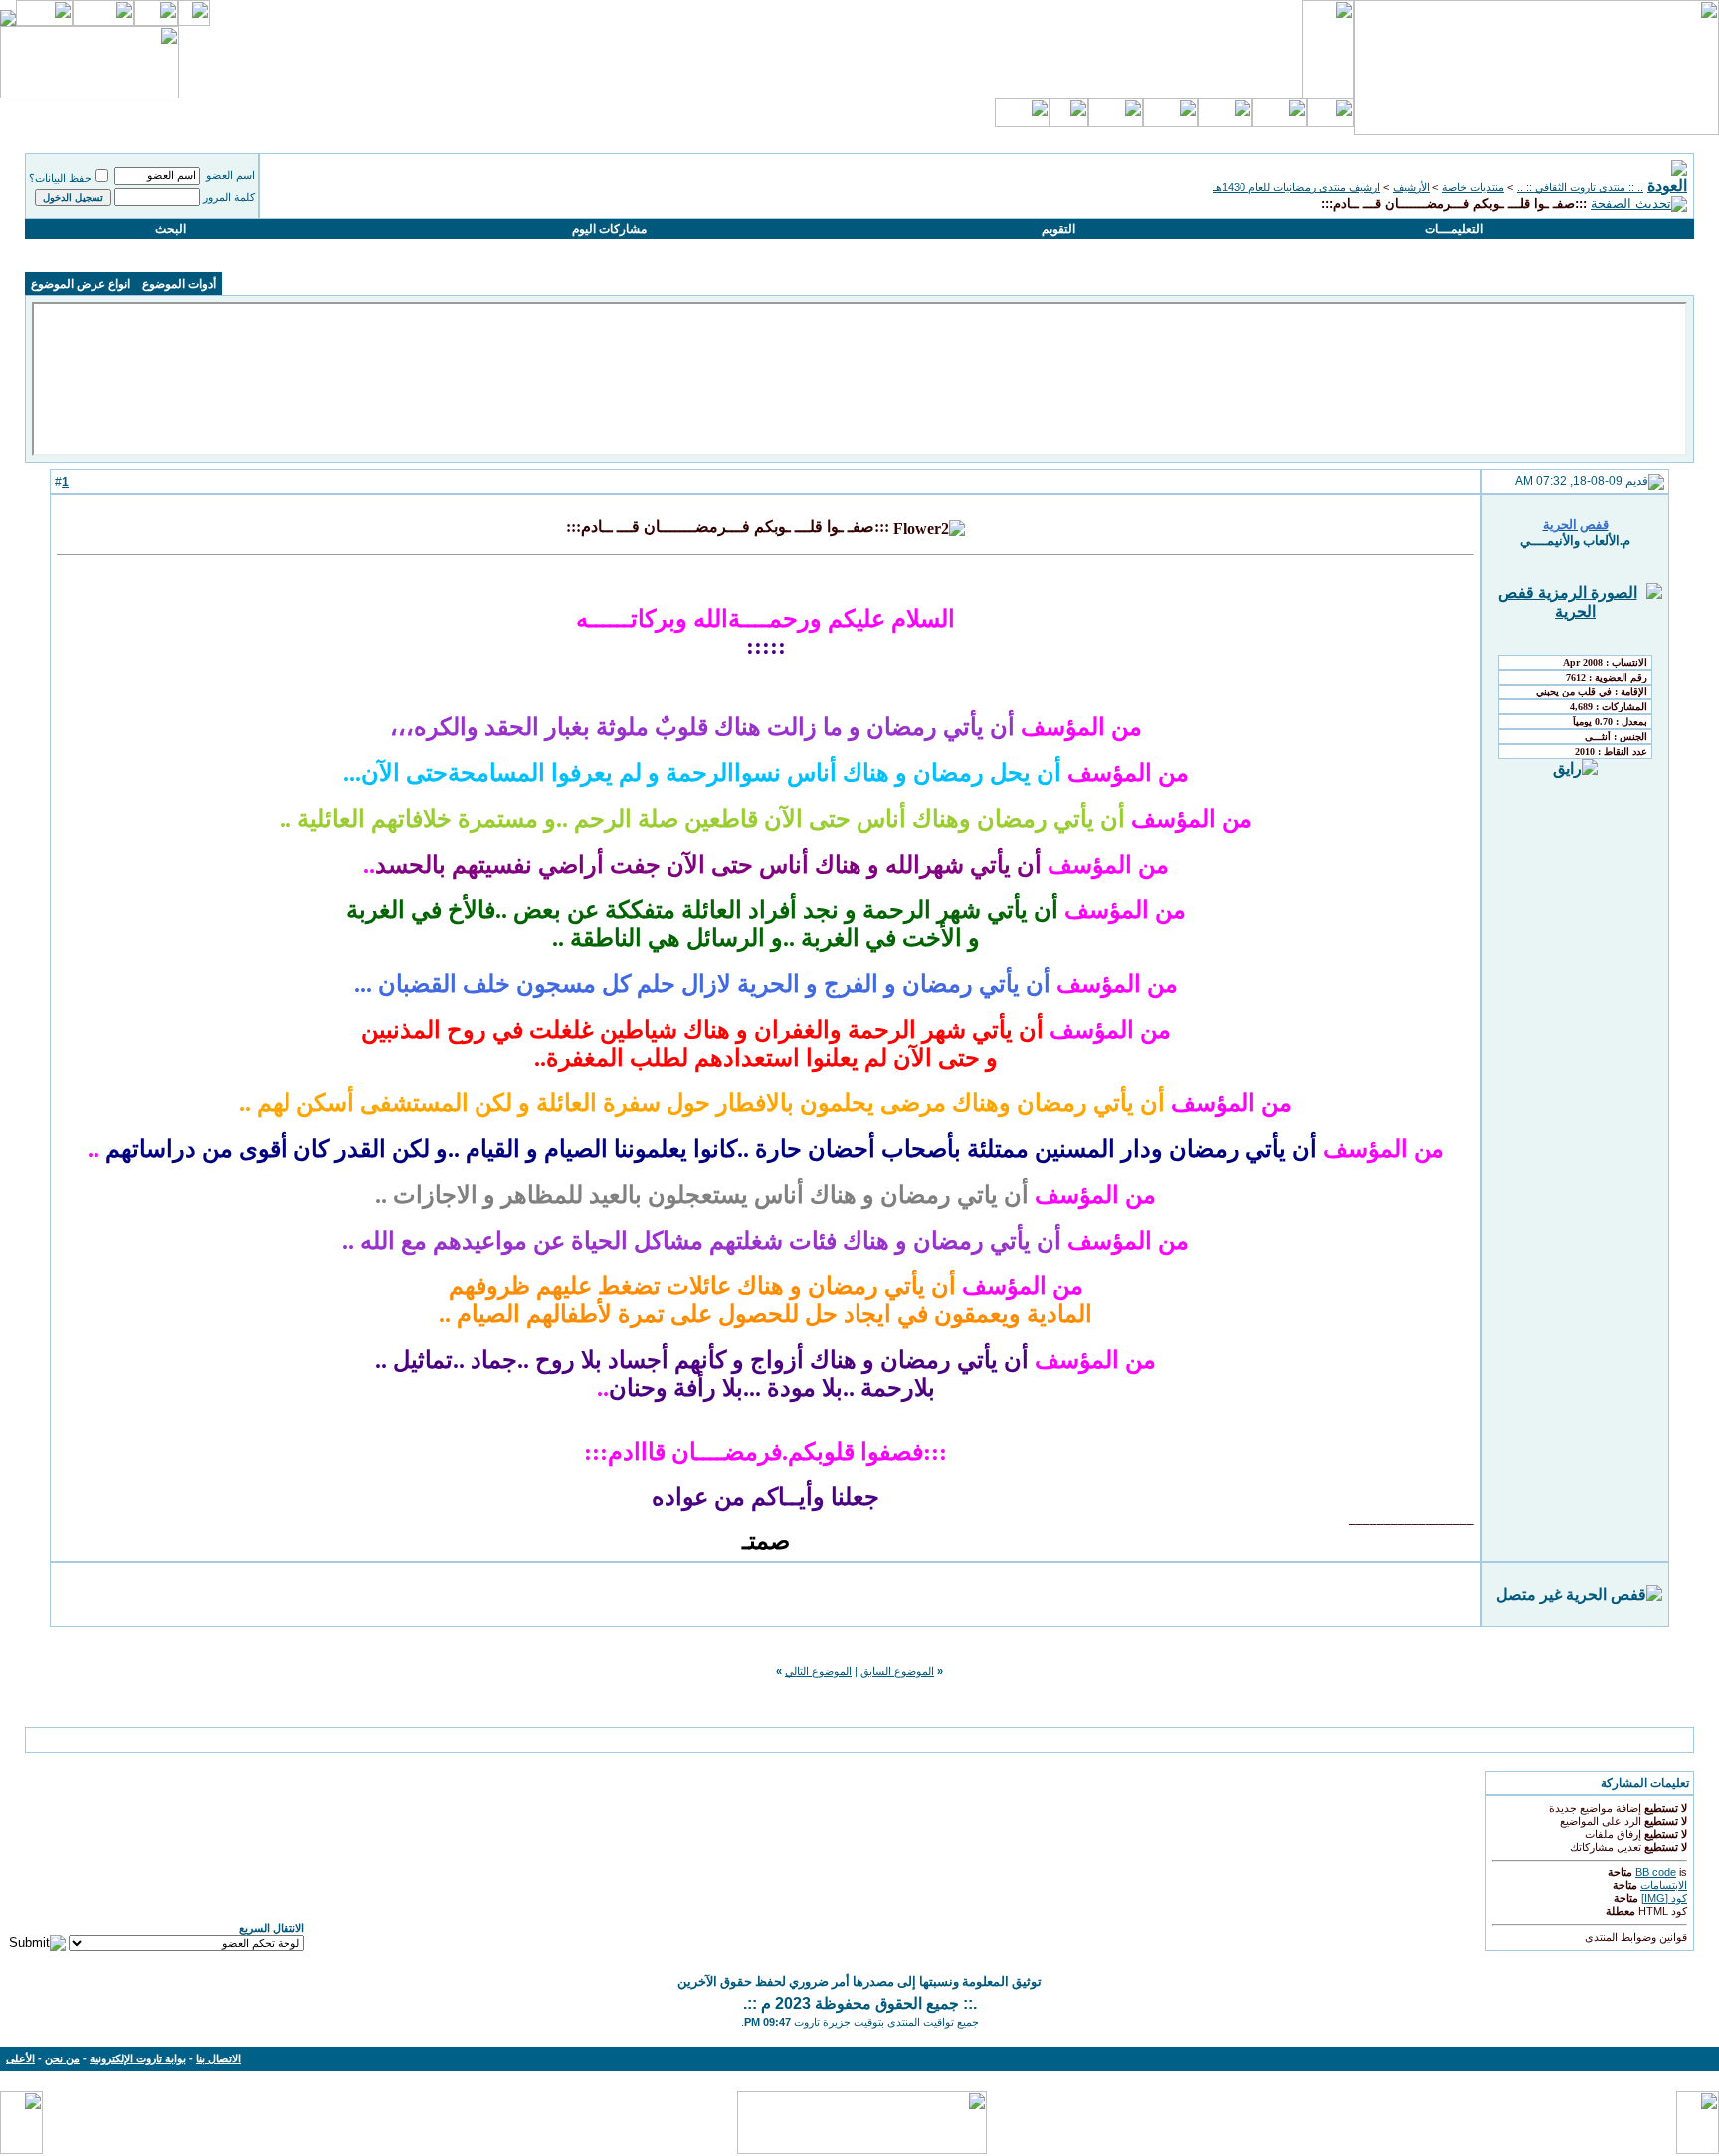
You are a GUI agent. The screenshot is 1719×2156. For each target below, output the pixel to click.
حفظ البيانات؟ (60, 178)
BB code (1656, 1872)
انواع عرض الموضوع (81, 284)
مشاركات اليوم (609, 229)
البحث (171, 229)
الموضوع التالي (818, 1671)
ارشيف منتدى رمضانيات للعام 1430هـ (1296, 187)
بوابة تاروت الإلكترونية (138, 2058)
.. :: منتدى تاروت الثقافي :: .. (1580, 187)
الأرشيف (1411, 187)
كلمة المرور (229, 197)
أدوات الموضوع (179, 284)
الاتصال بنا (218, 2058)
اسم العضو (230, 175)
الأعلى (20, 2058)
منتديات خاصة (1473, 187)
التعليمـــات (1454, 229)
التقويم (1058, 229)
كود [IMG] (1664, 1898)
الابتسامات (1664, 1885)
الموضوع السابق (897, 1671)
